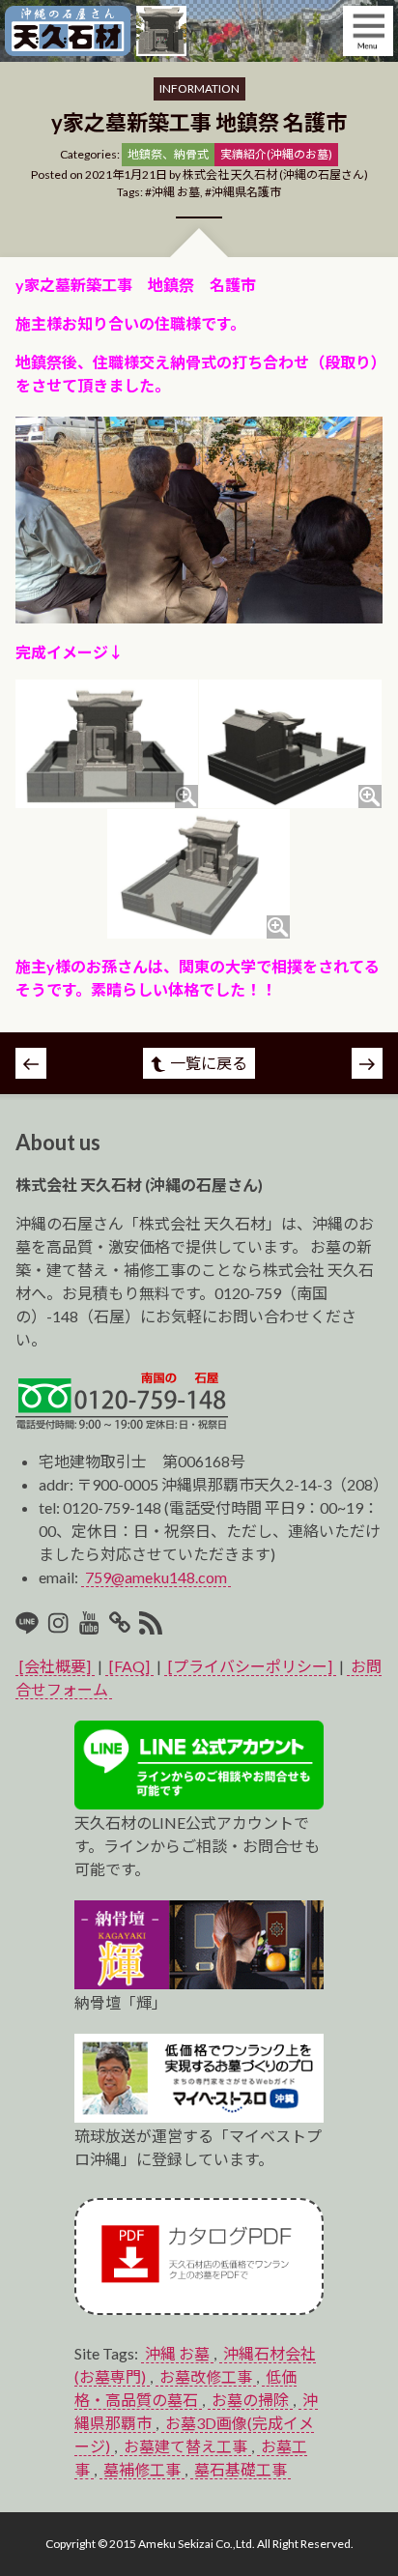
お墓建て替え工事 (185, 2446)
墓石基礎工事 (241, 2469)
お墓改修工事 (206, 2376)
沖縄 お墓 (176, 192)
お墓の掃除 (250, 2400)
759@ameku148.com (156, 1577)
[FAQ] (129, 1666)
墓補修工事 (142, 2469)
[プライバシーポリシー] (250, 1666)
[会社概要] (55, 1666)
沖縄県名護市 (246, 192)
